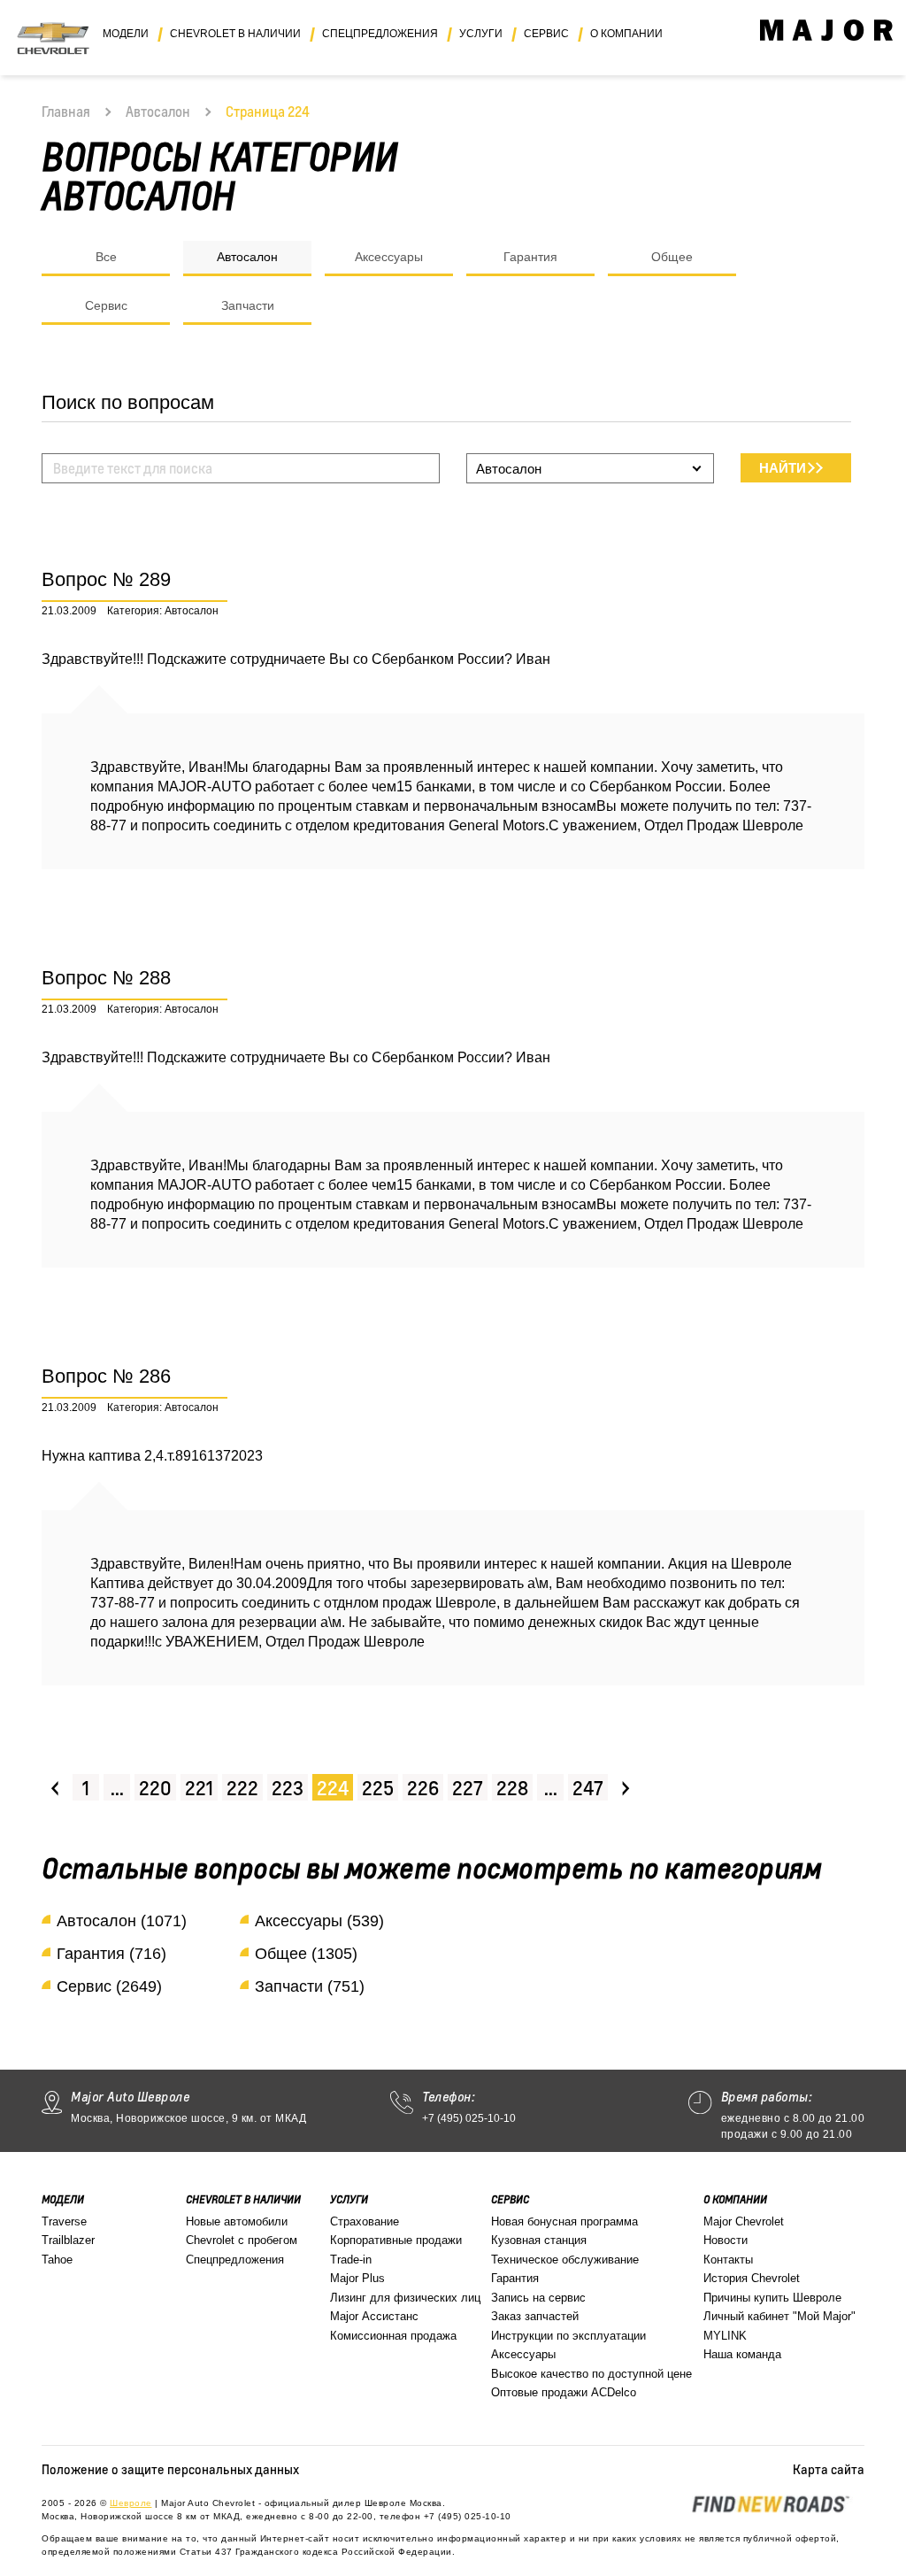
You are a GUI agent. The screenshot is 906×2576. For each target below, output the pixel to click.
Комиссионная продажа (393, 2336)
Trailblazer (68, 2240)
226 (423, 1788)
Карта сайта (829, 2469)
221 (199, 1788)
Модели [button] (126, 34)
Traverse (64, 2221)
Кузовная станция (539, 2240)
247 (588, 1788)
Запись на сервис (538, 2298)
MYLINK (725, 2336)
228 (512, 1788)
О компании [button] (626, 34)
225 (378, 1788)
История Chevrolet (752, 2278)
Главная (66, 112)
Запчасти (248, 305)
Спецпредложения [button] (380, 34)
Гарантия (530, 257)
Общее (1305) (306, 1954)
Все (106, 257)
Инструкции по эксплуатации (568, 2336)
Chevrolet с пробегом (242, 2240)
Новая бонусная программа (564, 2221)
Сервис (106, 305)
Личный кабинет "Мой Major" (779, 2316)
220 (155, 1788)
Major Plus (357, 2278)
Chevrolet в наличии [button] (235, 34)
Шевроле (131, 2503)
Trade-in (351, 2260)
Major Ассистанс (374, 2316)
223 (288, 1788)
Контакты (728, 2260)
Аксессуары (389, 257)
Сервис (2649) (109, 1986)
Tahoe (57, 2260)
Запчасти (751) (310, 1986)
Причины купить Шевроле (772, 2298)
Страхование (365, 2221)
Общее (672, 257)
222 (242, 1788)
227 (468, 1788)
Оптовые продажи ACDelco (564, 2392)
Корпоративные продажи (396, 2240)
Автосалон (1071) (122, 1921)
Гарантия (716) (111, 1954)
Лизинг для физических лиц (405, 2298)
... (117, 1788)
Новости (726, 2240)
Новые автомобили (237, 2221)
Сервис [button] (546, 34)
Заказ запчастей (535, 2316)
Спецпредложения (235, 2260)
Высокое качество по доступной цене (591, 2374)
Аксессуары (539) (319, 1921)
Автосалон (158, 112)
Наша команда (742, 2354)
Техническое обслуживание (565, 2260)
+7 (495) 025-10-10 (469, 2118)
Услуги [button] (481, 34)
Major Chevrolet (744, 2221)
